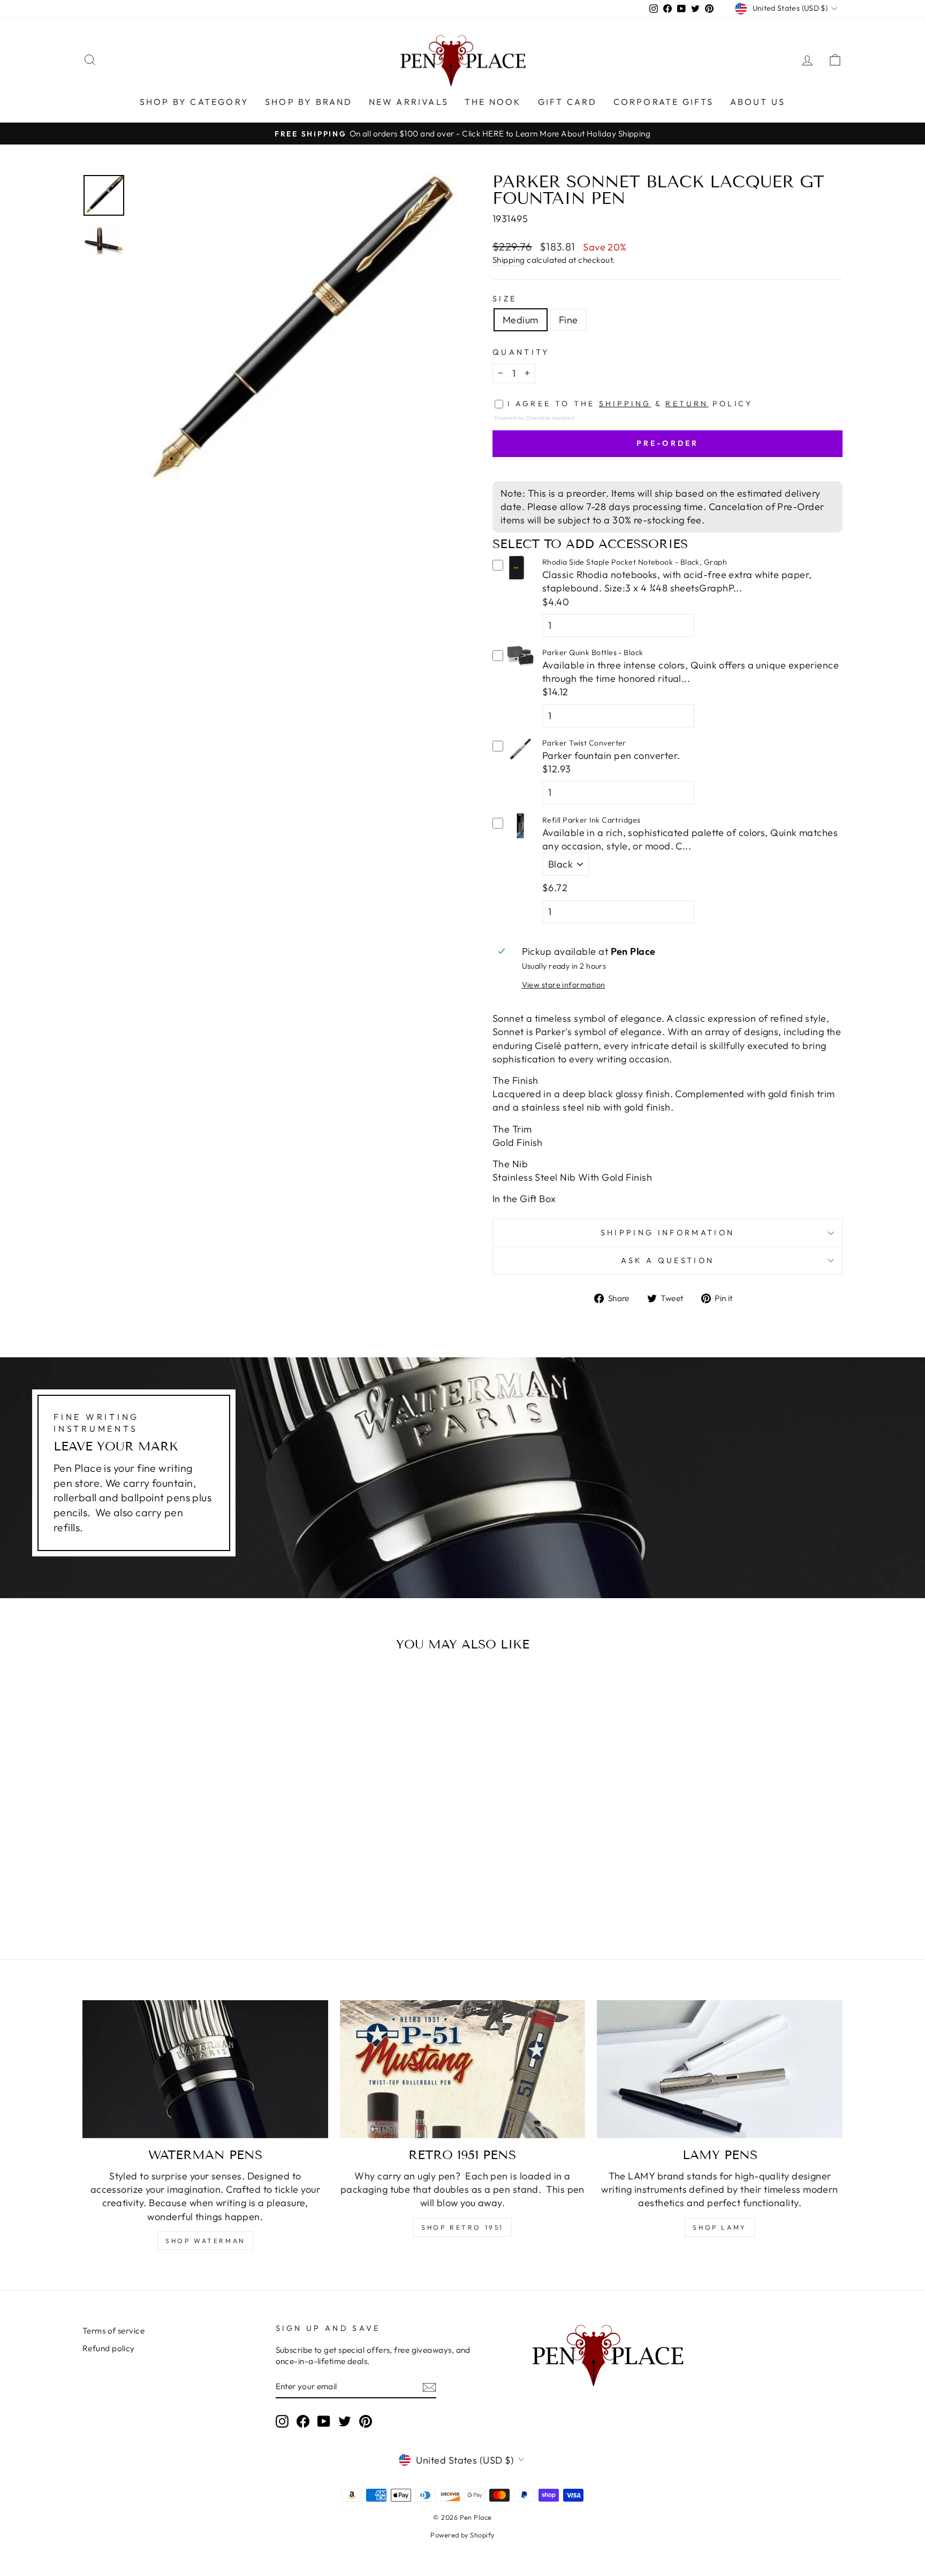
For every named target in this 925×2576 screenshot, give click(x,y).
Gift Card (568, 102)
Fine (568, 320)
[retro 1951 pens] (463, 2069)
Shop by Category (194, 102)
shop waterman (205, 2241)
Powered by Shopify (462, 2535)
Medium (521, 320)
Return (687, 404)
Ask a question (668, 1260)
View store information (564, 985)
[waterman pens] (205, 2069)
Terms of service (113, 2331)
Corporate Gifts (664, 102)
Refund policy (109, 2348)
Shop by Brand (309, 102)
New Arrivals (409, 102)
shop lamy (719, 2227)
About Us (758, 102)
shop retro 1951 (462, 2227)
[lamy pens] (720, 2069)
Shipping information (668, 1233)
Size (505, 299)
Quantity (521, 352)
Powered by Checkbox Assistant (534, 417)
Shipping (509, 260)
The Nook (493, 102)
